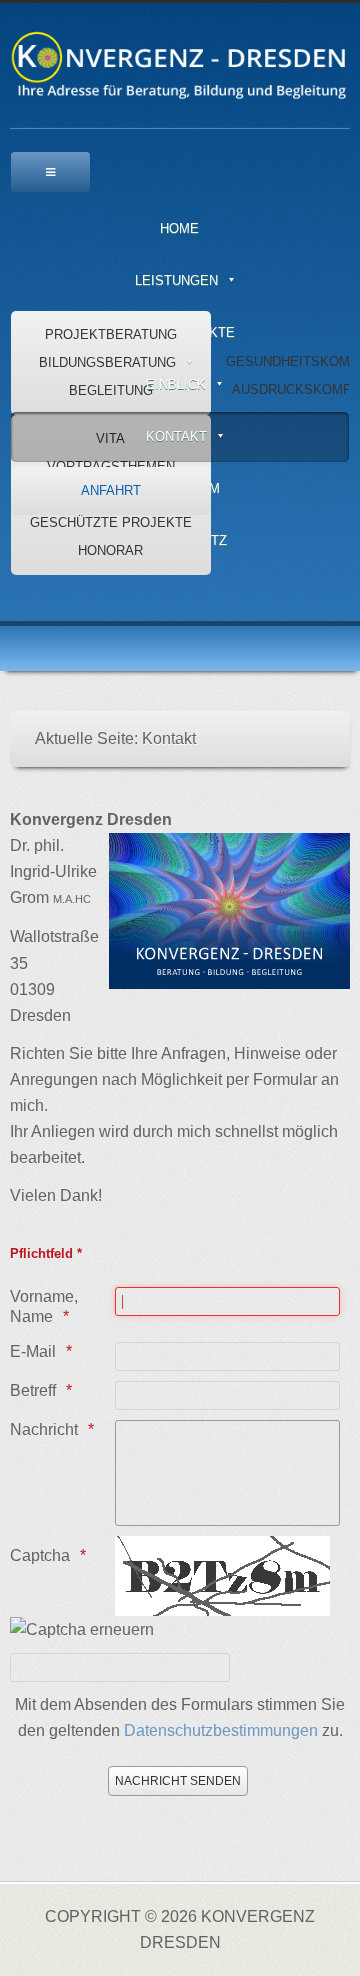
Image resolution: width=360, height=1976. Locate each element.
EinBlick (176, 384)
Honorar (110, 550)
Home (179, 228)
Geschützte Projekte (111, 522)
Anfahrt (111, 490)
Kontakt (176, 436)
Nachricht (44, 1429)
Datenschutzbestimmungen (221, 1730)
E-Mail (33, 1351)
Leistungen (176, 280)
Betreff (33, 1390)
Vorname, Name (44, 1306)
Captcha (40, 1555)
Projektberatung (111, 334)
